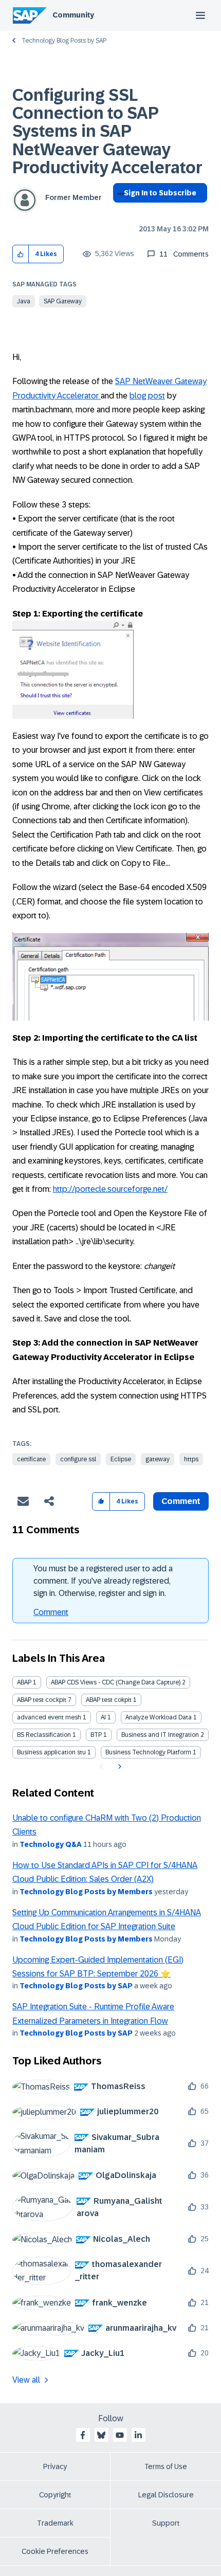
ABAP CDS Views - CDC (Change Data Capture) (116, 1682)
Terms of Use (166, 2466)
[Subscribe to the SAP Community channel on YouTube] (120, 2435)
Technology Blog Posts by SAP (64, 41)
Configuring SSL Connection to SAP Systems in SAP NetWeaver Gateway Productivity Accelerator (107, 131)
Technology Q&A (51, 1844)
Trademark (55, 2523)
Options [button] (118, 211)
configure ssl (78, 1459)
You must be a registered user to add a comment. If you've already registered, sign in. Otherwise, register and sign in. (103, 1581)
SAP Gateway (63, 301)
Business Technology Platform (148, 1752)
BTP (96, 1735)
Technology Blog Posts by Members (86, 1892)
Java (24, 301)
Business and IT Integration (160, 1735)
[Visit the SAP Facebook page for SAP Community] (83, 2435)
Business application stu (51, 1752)
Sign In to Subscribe (160, 193)
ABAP (24, 1682)
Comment (51, 1612)
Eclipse (121, 1459)
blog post (147, 396)
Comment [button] (181, 1501)
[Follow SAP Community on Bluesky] (101, 2435)
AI (103, 1717)
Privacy (55, 2466)
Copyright (55, 2495)
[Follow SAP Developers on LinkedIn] (138, 2435)
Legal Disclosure (166, 2495)
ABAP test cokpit (109, 1700)
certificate (31, 1459)
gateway (158, 1459)
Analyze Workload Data (159, 1717)
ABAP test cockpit (42, 1700)
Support (166, 2523)
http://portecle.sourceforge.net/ (110, 1189)
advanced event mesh (49, 1717)
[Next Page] (118, 1767)
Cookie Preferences (55, 2551)
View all (26, 2380)
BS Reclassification (44, 1735)
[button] (21, 254)
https (191, 1459)
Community (73, 15)
